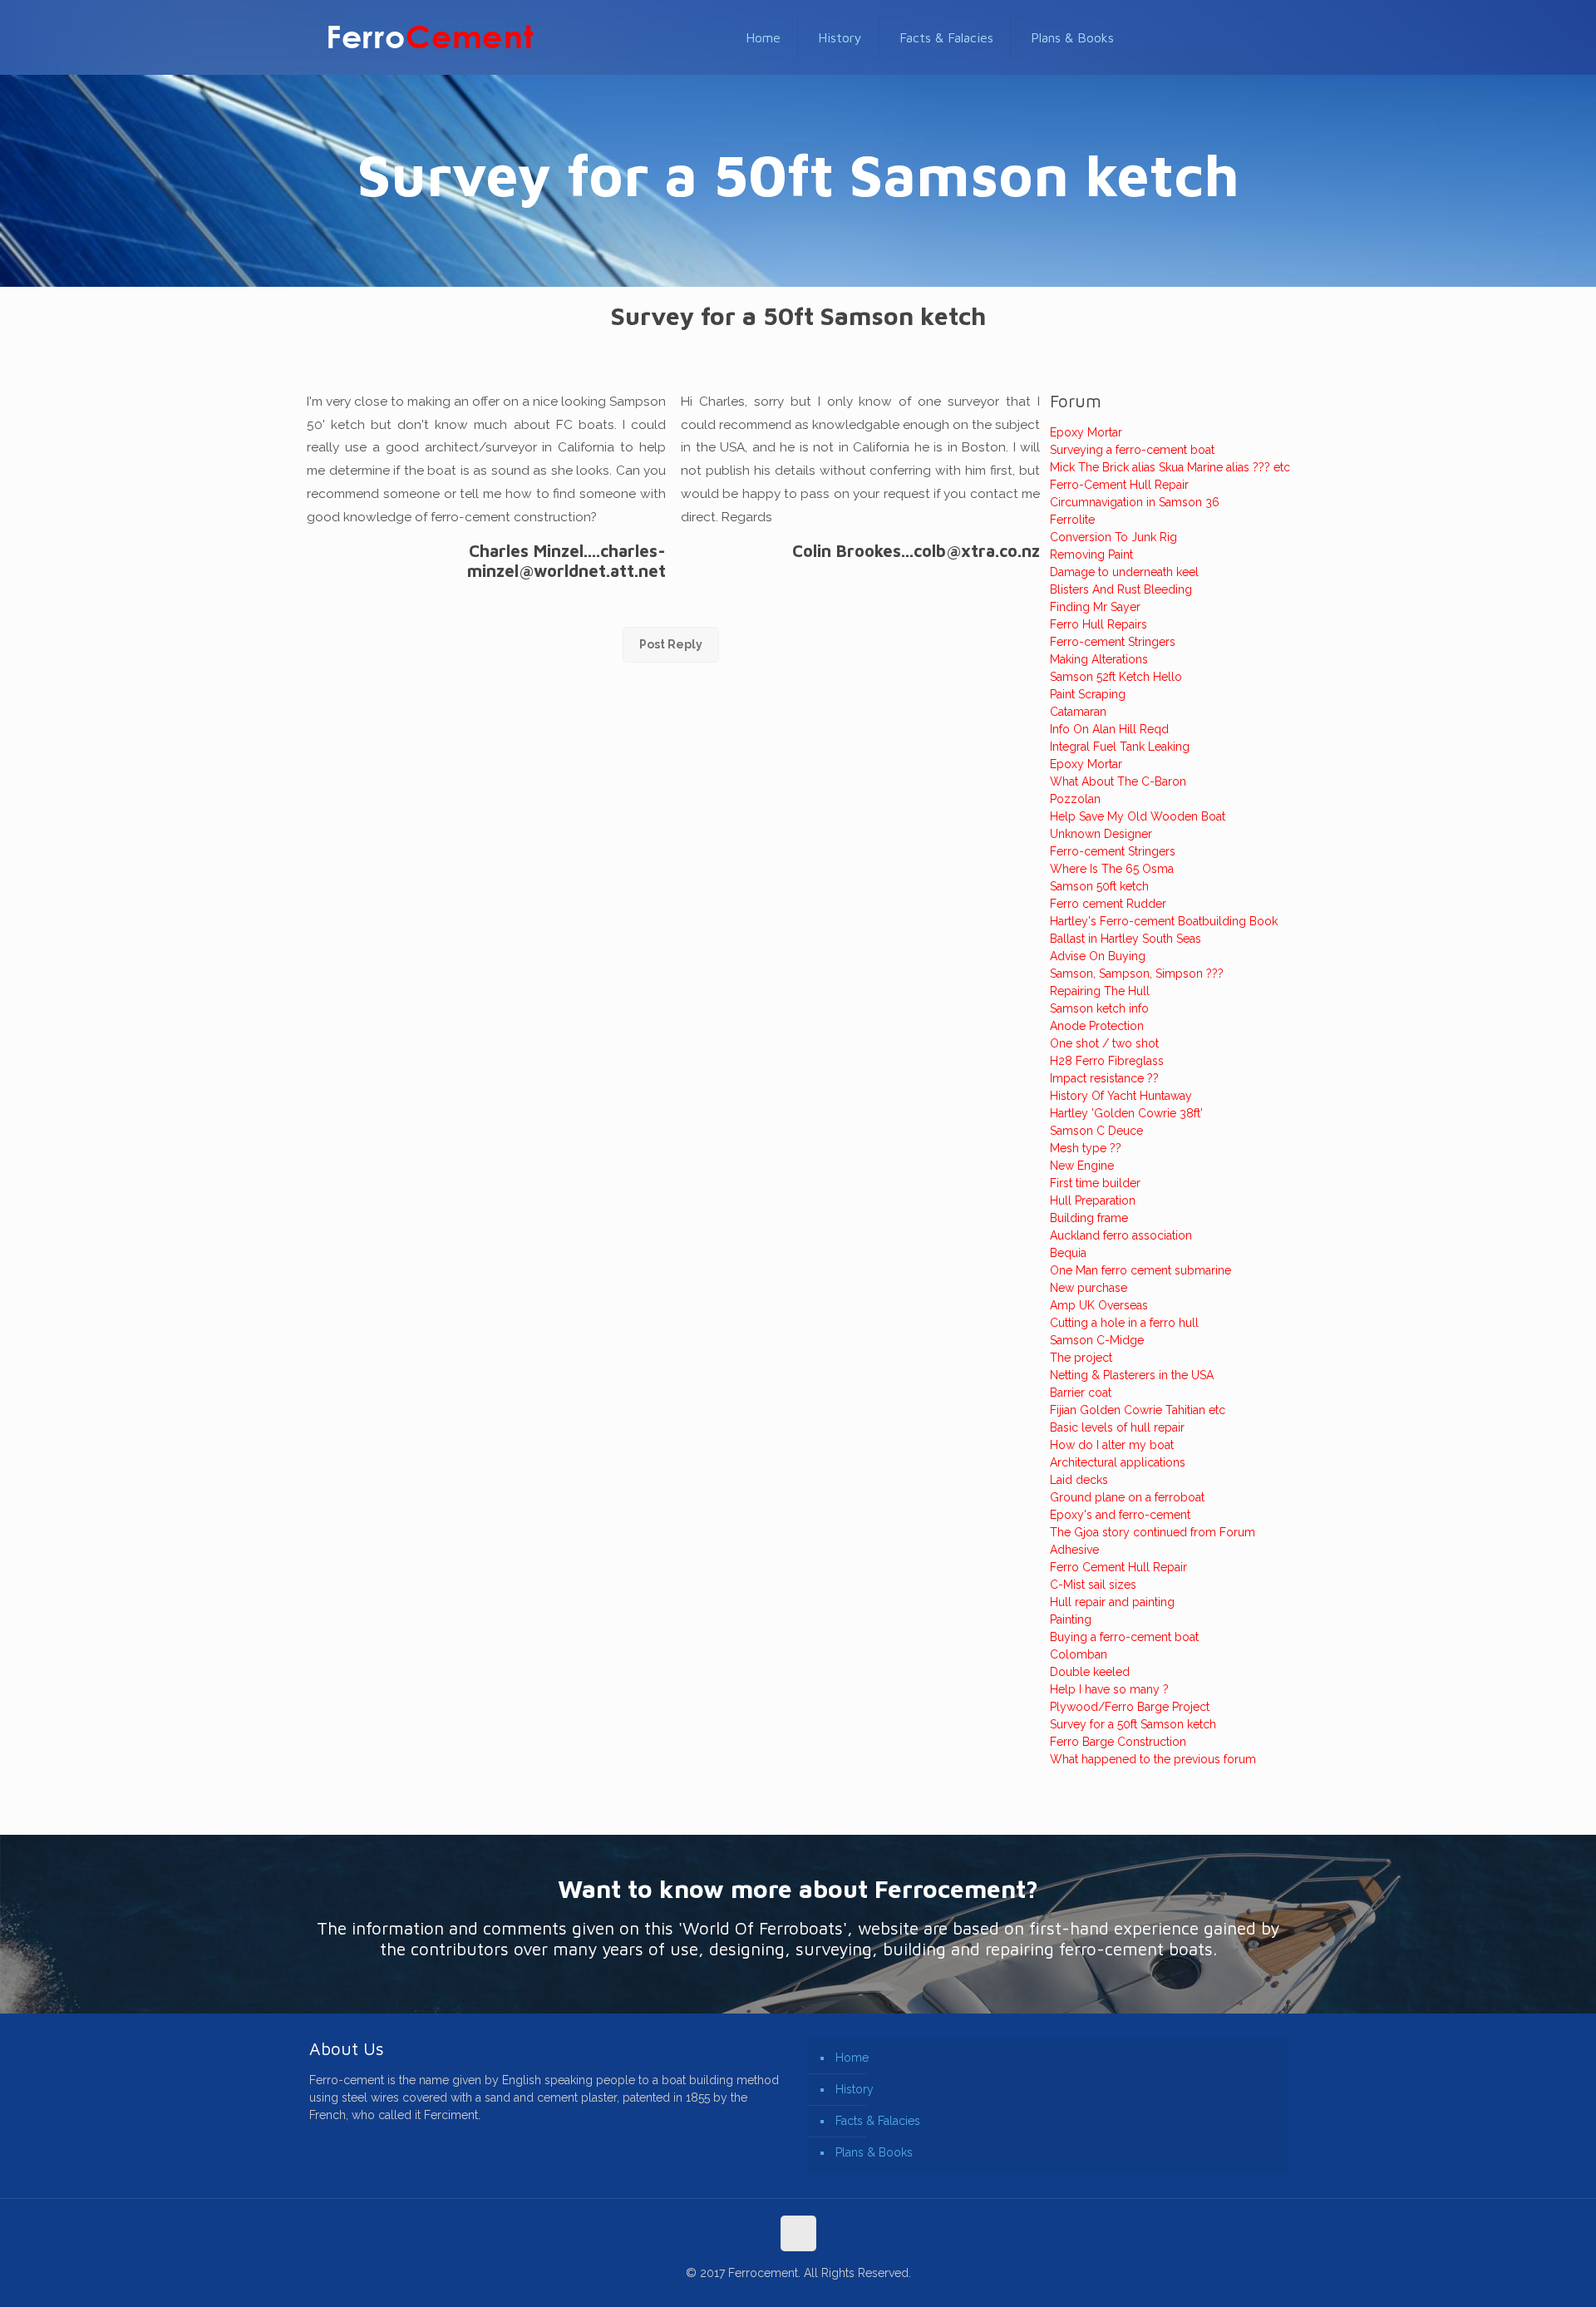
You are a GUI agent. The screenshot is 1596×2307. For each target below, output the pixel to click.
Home (852, 2058)
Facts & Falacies (878, 2121)
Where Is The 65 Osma (1112, 869)
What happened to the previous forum (1153, 1759)
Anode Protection (1097, 1026)
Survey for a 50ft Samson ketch (1133, 1724)
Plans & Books (874, 2152)
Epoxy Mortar (1086, 432)
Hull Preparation (1093, 1200)
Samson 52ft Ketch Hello (1116, 677)
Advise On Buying (1098, 956)
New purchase (1089, 1288)
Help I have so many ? (1109, 1689)
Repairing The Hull (1100, 991)
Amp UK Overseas (1099, 1305)
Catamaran (1078, 712)
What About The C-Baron (1118, 781)
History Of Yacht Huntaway (1121, 1096)
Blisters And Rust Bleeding (1121, 589)
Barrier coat (1081, 1393)
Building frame (1089, 1218)
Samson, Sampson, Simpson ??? (1137, 974)
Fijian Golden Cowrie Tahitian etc (1138, 1410)
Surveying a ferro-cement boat (1132, 450)
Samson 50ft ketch (1099, 886)
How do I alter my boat (1112, 1445)
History (855, 2089)
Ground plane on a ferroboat (1127, 1497)
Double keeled (1090, 1672)
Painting (1071, 1619)
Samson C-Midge (1097, 1340)
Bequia (1068, 1253)
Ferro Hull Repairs (1098, 624)
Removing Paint (1091, 555)
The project (1081, 1358)
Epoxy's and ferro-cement (1120, 1515)
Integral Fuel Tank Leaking (1120, 747)
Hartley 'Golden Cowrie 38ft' (1126, 1113)
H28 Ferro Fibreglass (1107, 1061)
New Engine (1082, 1166)
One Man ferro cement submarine (1140, 1270)
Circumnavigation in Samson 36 (1135, 502)
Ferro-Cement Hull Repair (1119, 485)
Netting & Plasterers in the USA (1132, 1375)
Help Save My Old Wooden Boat (1138, 816)
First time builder (1095, 1183)
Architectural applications (1118, 1462)
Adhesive (1074, 1550)
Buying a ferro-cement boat (1124, 1637)
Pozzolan (1075, 799)
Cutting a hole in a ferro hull (1124, 1323)
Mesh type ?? (1086, 1148)
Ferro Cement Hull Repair (1118, 1567)
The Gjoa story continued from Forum (1153, 1532)
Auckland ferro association (1121, 1235)
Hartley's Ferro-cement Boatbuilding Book (1164, 921)
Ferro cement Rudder (1108, 904)
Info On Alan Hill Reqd (1109, 729)
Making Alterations (1099, 659)
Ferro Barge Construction (1118, 1742)
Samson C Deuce (1096, 1131)
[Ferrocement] (431, 37)
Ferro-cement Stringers (1113, 642)
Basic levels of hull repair (1117, 1427)
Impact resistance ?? (1104, 1078)
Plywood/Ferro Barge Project (1130, 1707)
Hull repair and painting (1112, 1602)
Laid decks (1079, 1480)
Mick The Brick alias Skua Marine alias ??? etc (1170, 467)
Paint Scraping (1088, 694)
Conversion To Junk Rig (1113, 537)
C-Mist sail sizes (1093, 1585)
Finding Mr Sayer (1095, 607)
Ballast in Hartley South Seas (1126, 939)
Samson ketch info (1099, 1008)
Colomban (1079, 1654)
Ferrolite (1072, 520)
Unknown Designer (1101, 834)
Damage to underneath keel (1124, 572)
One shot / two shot (1104, 1043)
